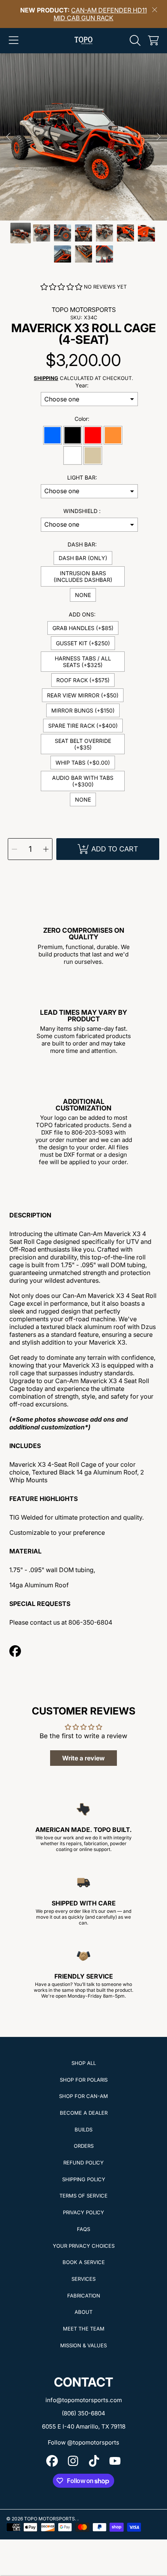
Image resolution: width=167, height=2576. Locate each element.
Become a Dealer (84, 2113)
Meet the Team (84, 2329)
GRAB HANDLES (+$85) (83, 628)
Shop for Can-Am (83, 2096)
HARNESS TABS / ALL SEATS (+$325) (83, 662)
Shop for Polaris (84, 2080)
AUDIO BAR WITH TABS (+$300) (83, 781)
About (83, 2312)
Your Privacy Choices (84, 2246)
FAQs (83, 2229)
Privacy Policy (83, 2212)
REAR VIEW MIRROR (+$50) (83, 695)
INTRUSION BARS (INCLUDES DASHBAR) (83, 576)
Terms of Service (83, 2196)
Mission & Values (83, 2345)
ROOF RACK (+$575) (83, 680)
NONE (83, 595)
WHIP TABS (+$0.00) (83, 763)
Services (83, 2279)
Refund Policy (83, 2163)
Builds (83, 2129)
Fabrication (84, 2296)
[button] (14, 40)
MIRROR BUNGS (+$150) (83, 710)
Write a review (83, 1758)
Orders (84, 2146)
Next (159, 137)
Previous (8, 137)
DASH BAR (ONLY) (83, 558)
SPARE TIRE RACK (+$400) (83, 726)
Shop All (84, 2063)
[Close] (155, 10)
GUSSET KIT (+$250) (83, 643)
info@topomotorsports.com (84, 2400)
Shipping (46, 378)
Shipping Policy (84, 2179)
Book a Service (84, 2262)
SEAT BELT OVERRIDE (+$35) (83, 744)
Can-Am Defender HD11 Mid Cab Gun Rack (100, 14)
